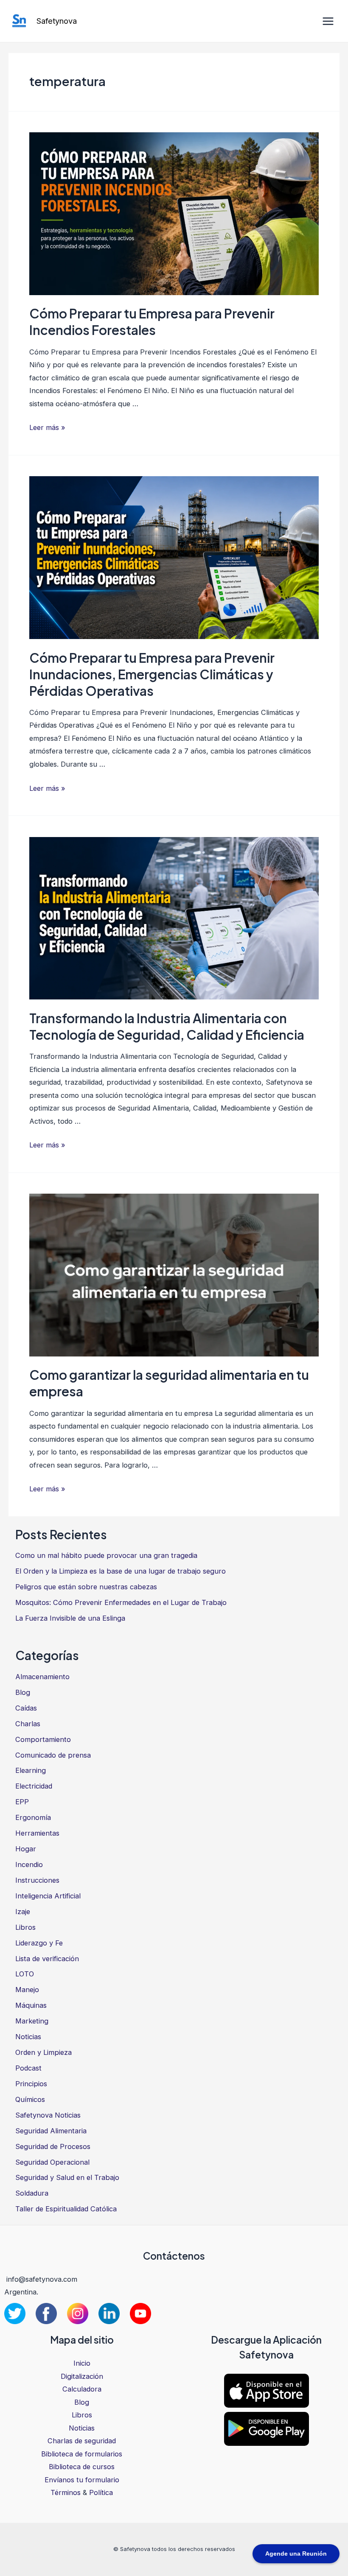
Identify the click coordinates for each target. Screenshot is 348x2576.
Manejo (27, 1990)
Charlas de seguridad (82, 2441)
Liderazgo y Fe (39, 1943)
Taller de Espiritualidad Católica (66, 2209)
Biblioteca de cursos (82, 2467)
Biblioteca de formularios (82, 2454)
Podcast (28, 2068)
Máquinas (31, 2005)
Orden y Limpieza (43, 2052)
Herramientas (37, 1833)
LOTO (25, 1974)
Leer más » (47, 427)
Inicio (82, 2363)
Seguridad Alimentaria (51, 2131)
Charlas (28, 1724)
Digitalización (82, 2376)
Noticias (28, 2037)
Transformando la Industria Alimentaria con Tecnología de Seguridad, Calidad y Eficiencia (167, 1026)
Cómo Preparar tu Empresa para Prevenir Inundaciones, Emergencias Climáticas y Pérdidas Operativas (152, 674)
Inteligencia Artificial (48, 1896)
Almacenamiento (42, 1677)
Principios (31, 2084)
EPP (22, 1802)
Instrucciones (37, 1880)
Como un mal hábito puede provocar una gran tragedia (106, 1555)
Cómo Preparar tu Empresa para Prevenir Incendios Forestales (152, 322)
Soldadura (32, 2193)
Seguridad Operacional (52, 2162)
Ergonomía (33, 1817)
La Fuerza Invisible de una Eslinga (70, 1618)
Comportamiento (43, 1739)
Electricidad (34, 1786)
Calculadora (82, 2389)
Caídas (26, 1708)
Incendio (29, 1864)
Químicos (30, 2099)
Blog (23, 1692)
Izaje (23, 1912)
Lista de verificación (47, 1959)
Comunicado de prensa (53, 1755)
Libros (25, 1927)
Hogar (26, 1849)
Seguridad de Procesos (53, 2146)
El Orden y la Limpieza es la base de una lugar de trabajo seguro (121, 1571)
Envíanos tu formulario (82, 2480)
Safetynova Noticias (48, 2115)
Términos (66, 2492)
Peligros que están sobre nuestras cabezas (86, 1587)
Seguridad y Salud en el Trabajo (67, 2177)
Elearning (31, 1770)
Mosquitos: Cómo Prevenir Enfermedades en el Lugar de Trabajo (121, 1602)
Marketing (32, 2021)
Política (101, 2492)
